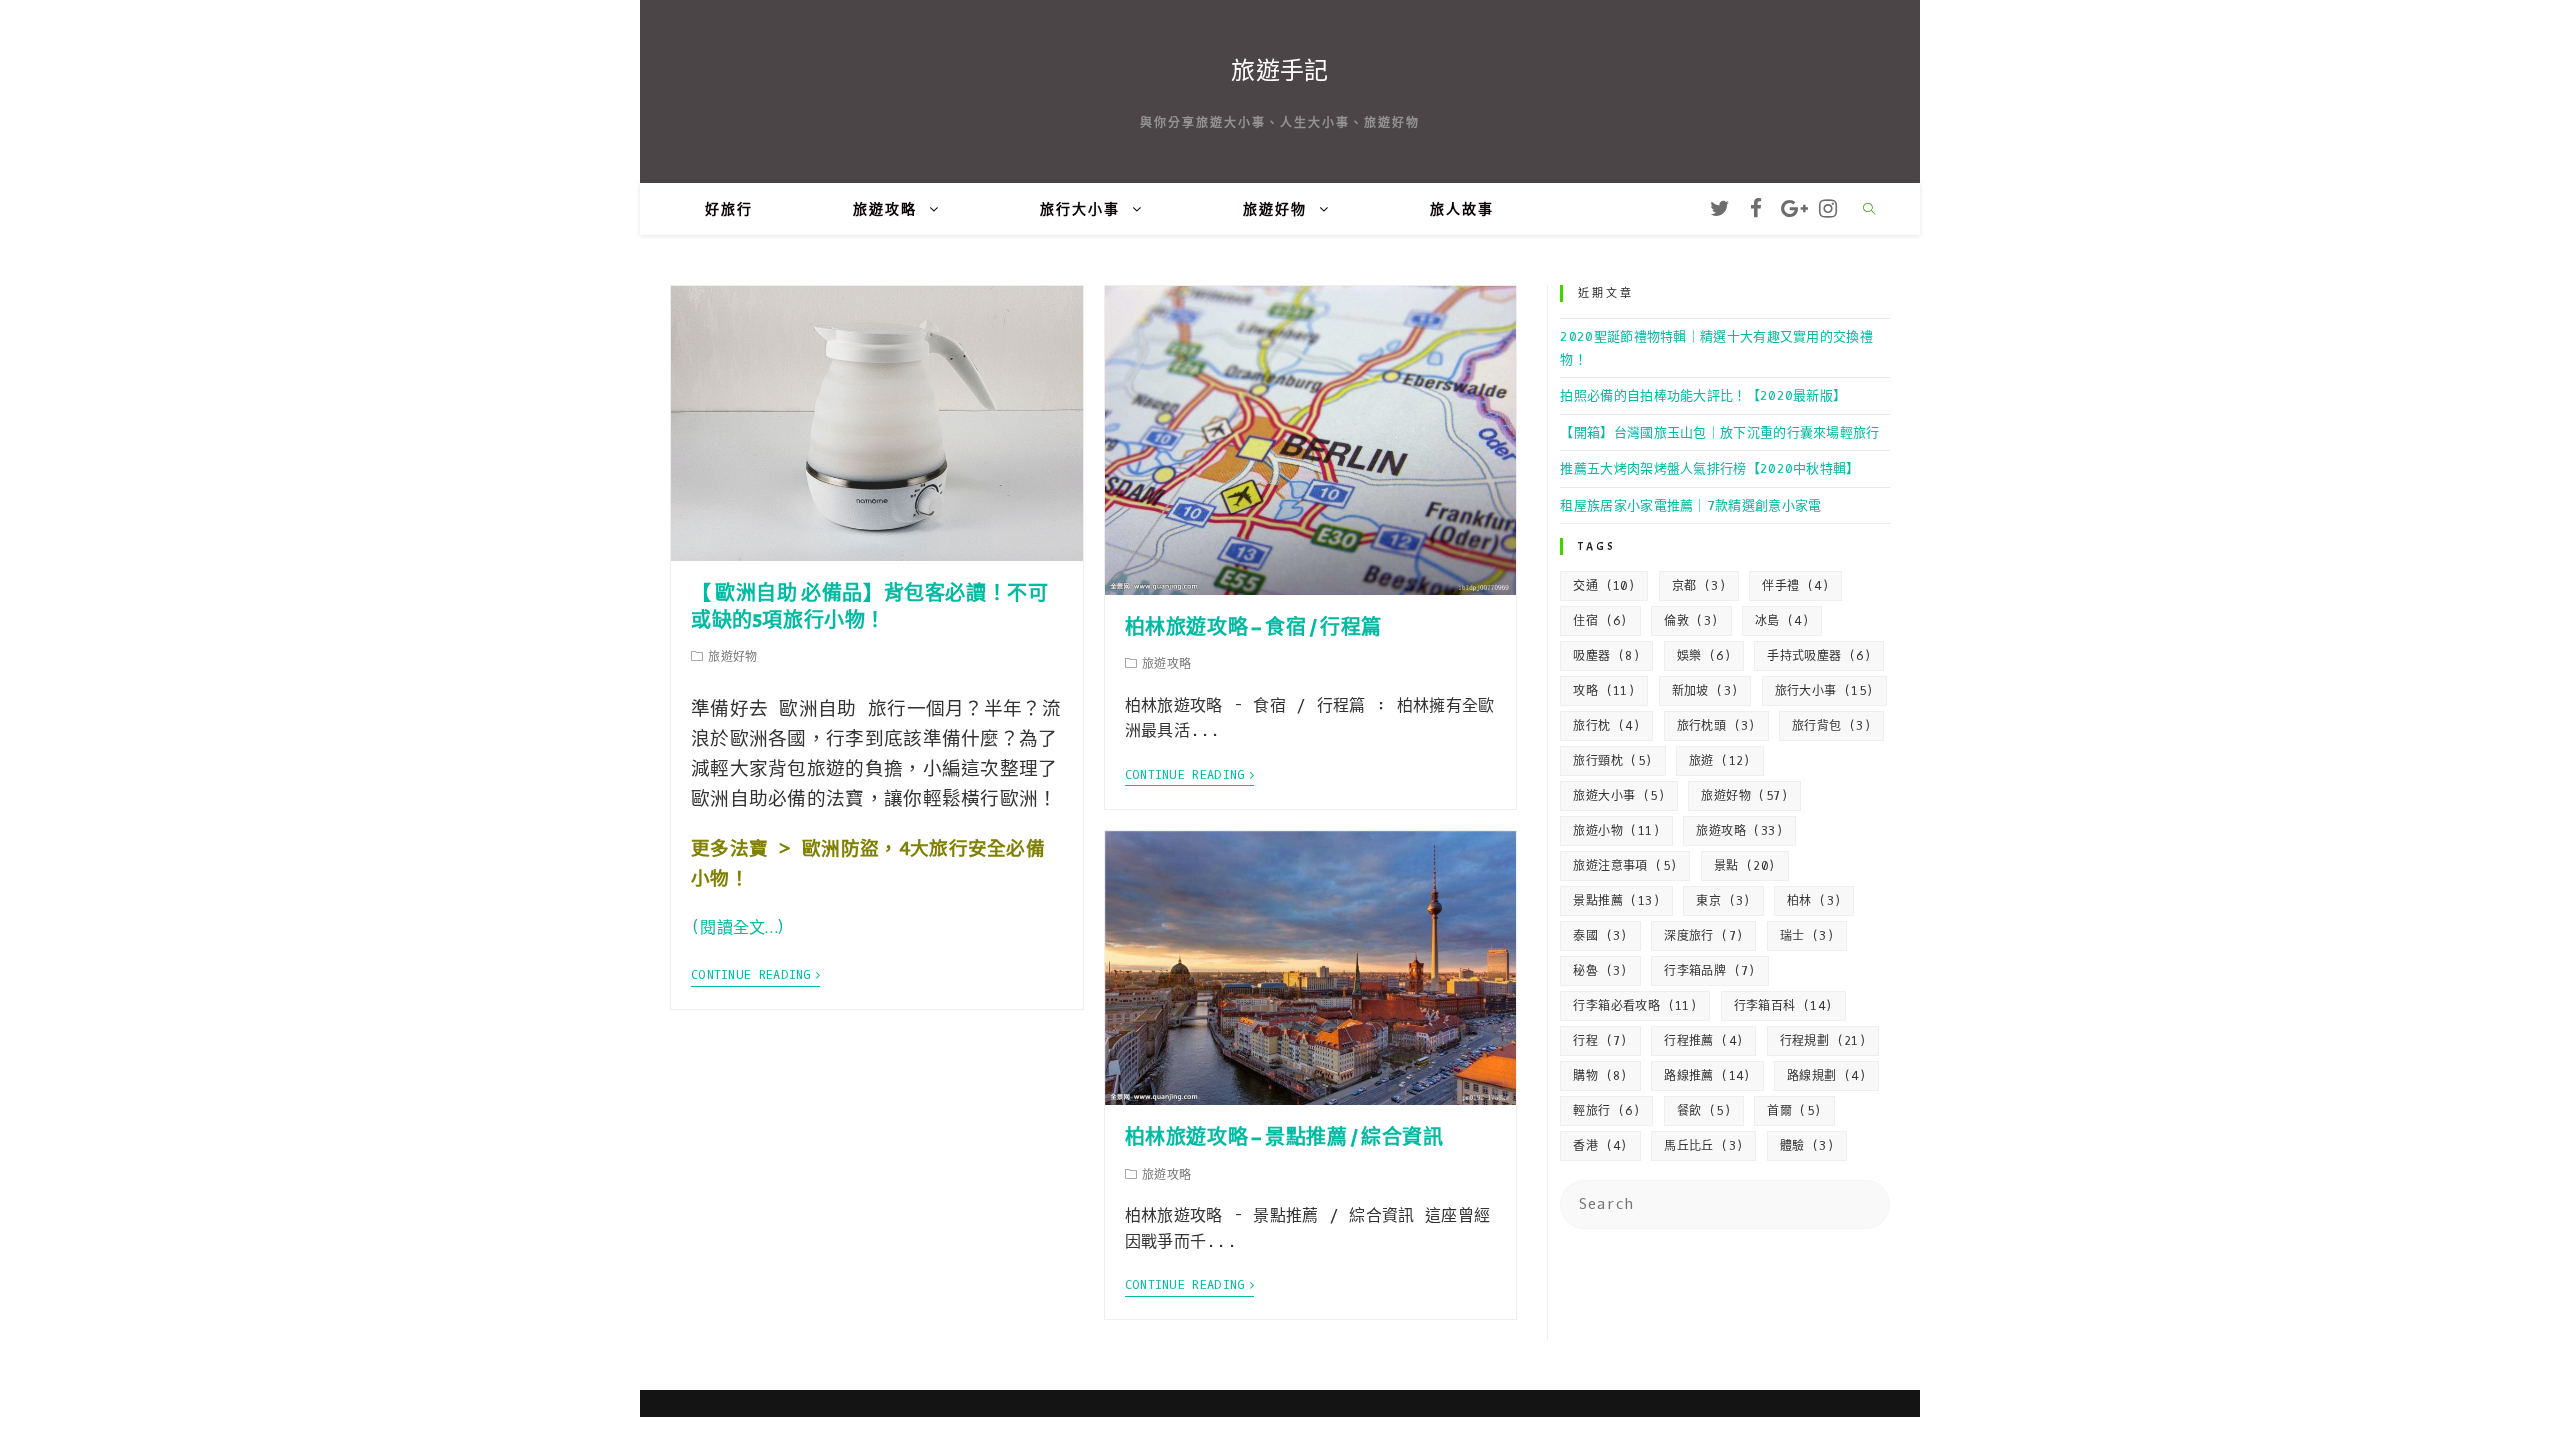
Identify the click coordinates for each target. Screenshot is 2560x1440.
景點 (1745, 866)
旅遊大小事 (1619, 796)
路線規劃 (1826, 1076)
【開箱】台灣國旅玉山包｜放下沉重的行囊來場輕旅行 (1719, 432)
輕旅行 (1606, 1111)
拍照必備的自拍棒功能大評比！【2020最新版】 (1703, 395)
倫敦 (1691, 621)
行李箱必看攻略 (1635, 1006)
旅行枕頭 (1716, 726)
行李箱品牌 (1710, 971)
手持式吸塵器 (1819, 656)
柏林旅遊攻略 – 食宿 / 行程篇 (1253, 627)
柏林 (1814, 901)
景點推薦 (1616, 901)
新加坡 (1705, 691)
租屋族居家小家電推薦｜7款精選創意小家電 (1690, 505)
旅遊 (1720, 761)
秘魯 (1600, 971)
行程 (1600, 1041)
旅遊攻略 (1739, 831)
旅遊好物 (1744, 796)
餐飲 (1704, 1111)
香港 (1600, 1146)
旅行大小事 (1824, 691)
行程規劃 (1823, 1041)
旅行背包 (1831, 726)
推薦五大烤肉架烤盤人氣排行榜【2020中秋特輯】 (1709, 468)
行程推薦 (1703, 1041)
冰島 (1782, 621)
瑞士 (1807, 936)
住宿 (1600, 621)
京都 (1699, 586)
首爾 (1794, 1111)
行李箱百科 (1783, 1006)
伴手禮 (1795, 586)
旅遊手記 (1279, 71)
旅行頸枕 (1612, 761)
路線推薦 (1707, 1076)
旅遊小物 (1616, 831)
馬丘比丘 (1703, 1146)
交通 (1604, 586)
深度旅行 (1703, 936)
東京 (1723, 901)
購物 (1600, 1076)
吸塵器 (1606, 656)
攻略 (1604, 691)
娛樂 (1704, 656)
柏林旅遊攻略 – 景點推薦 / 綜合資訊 (1284, 1137)
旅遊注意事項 (1625, 866)
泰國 (1600, 936)
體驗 (1807, 1146)
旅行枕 (1606, 726)
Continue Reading (751, 975)
